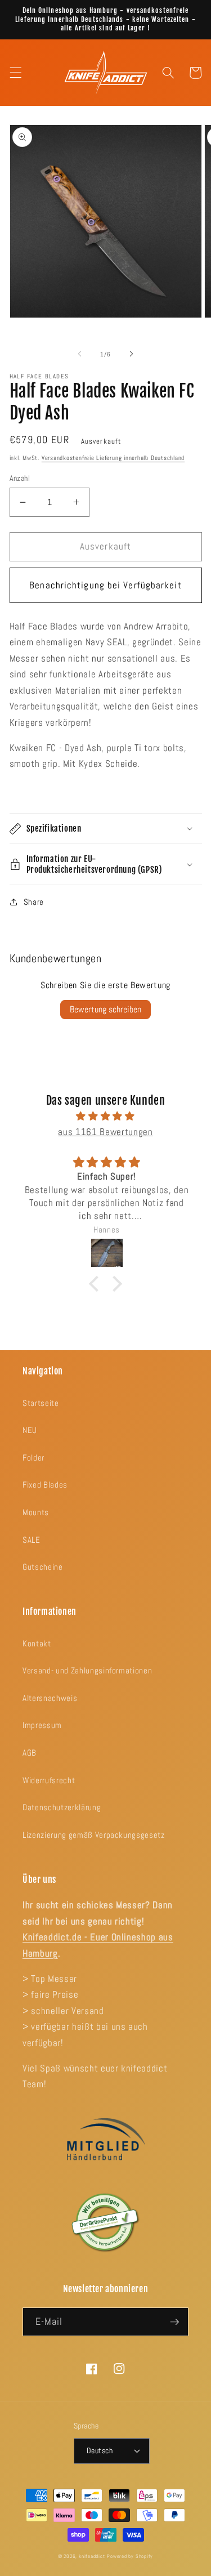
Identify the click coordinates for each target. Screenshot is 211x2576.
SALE (32, 1540)
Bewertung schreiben (105, 1009)
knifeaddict (92, 2556)
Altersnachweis (50, 1698)
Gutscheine (43, 1567)
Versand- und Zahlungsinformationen (87, 1671)
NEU (30, 1430)
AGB (30, 1753)
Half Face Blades (39, 376)
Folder (33, 1458)
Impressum (42, 1725)
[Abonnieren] (174, 2322)
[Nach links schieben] (79, 354)
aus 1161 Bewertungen (105, 1132)
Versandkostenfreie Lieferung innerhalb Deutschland (113, 458)
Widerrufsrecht (49, 1780)
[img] (106, 1117)
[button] (15, 73)
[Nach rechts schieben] (132, 354)
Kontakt (37, 1644)
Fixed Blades (45, 1485)
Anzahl (20, 478)
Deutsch (100, 2450)
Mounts (36, 1512)
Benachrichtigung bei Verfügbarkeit (105, 585)
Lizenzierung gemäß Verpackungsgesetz (94, 1835)
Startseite (41, 1403)
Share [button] (34, 902)
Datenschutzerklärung (62, 1807)
